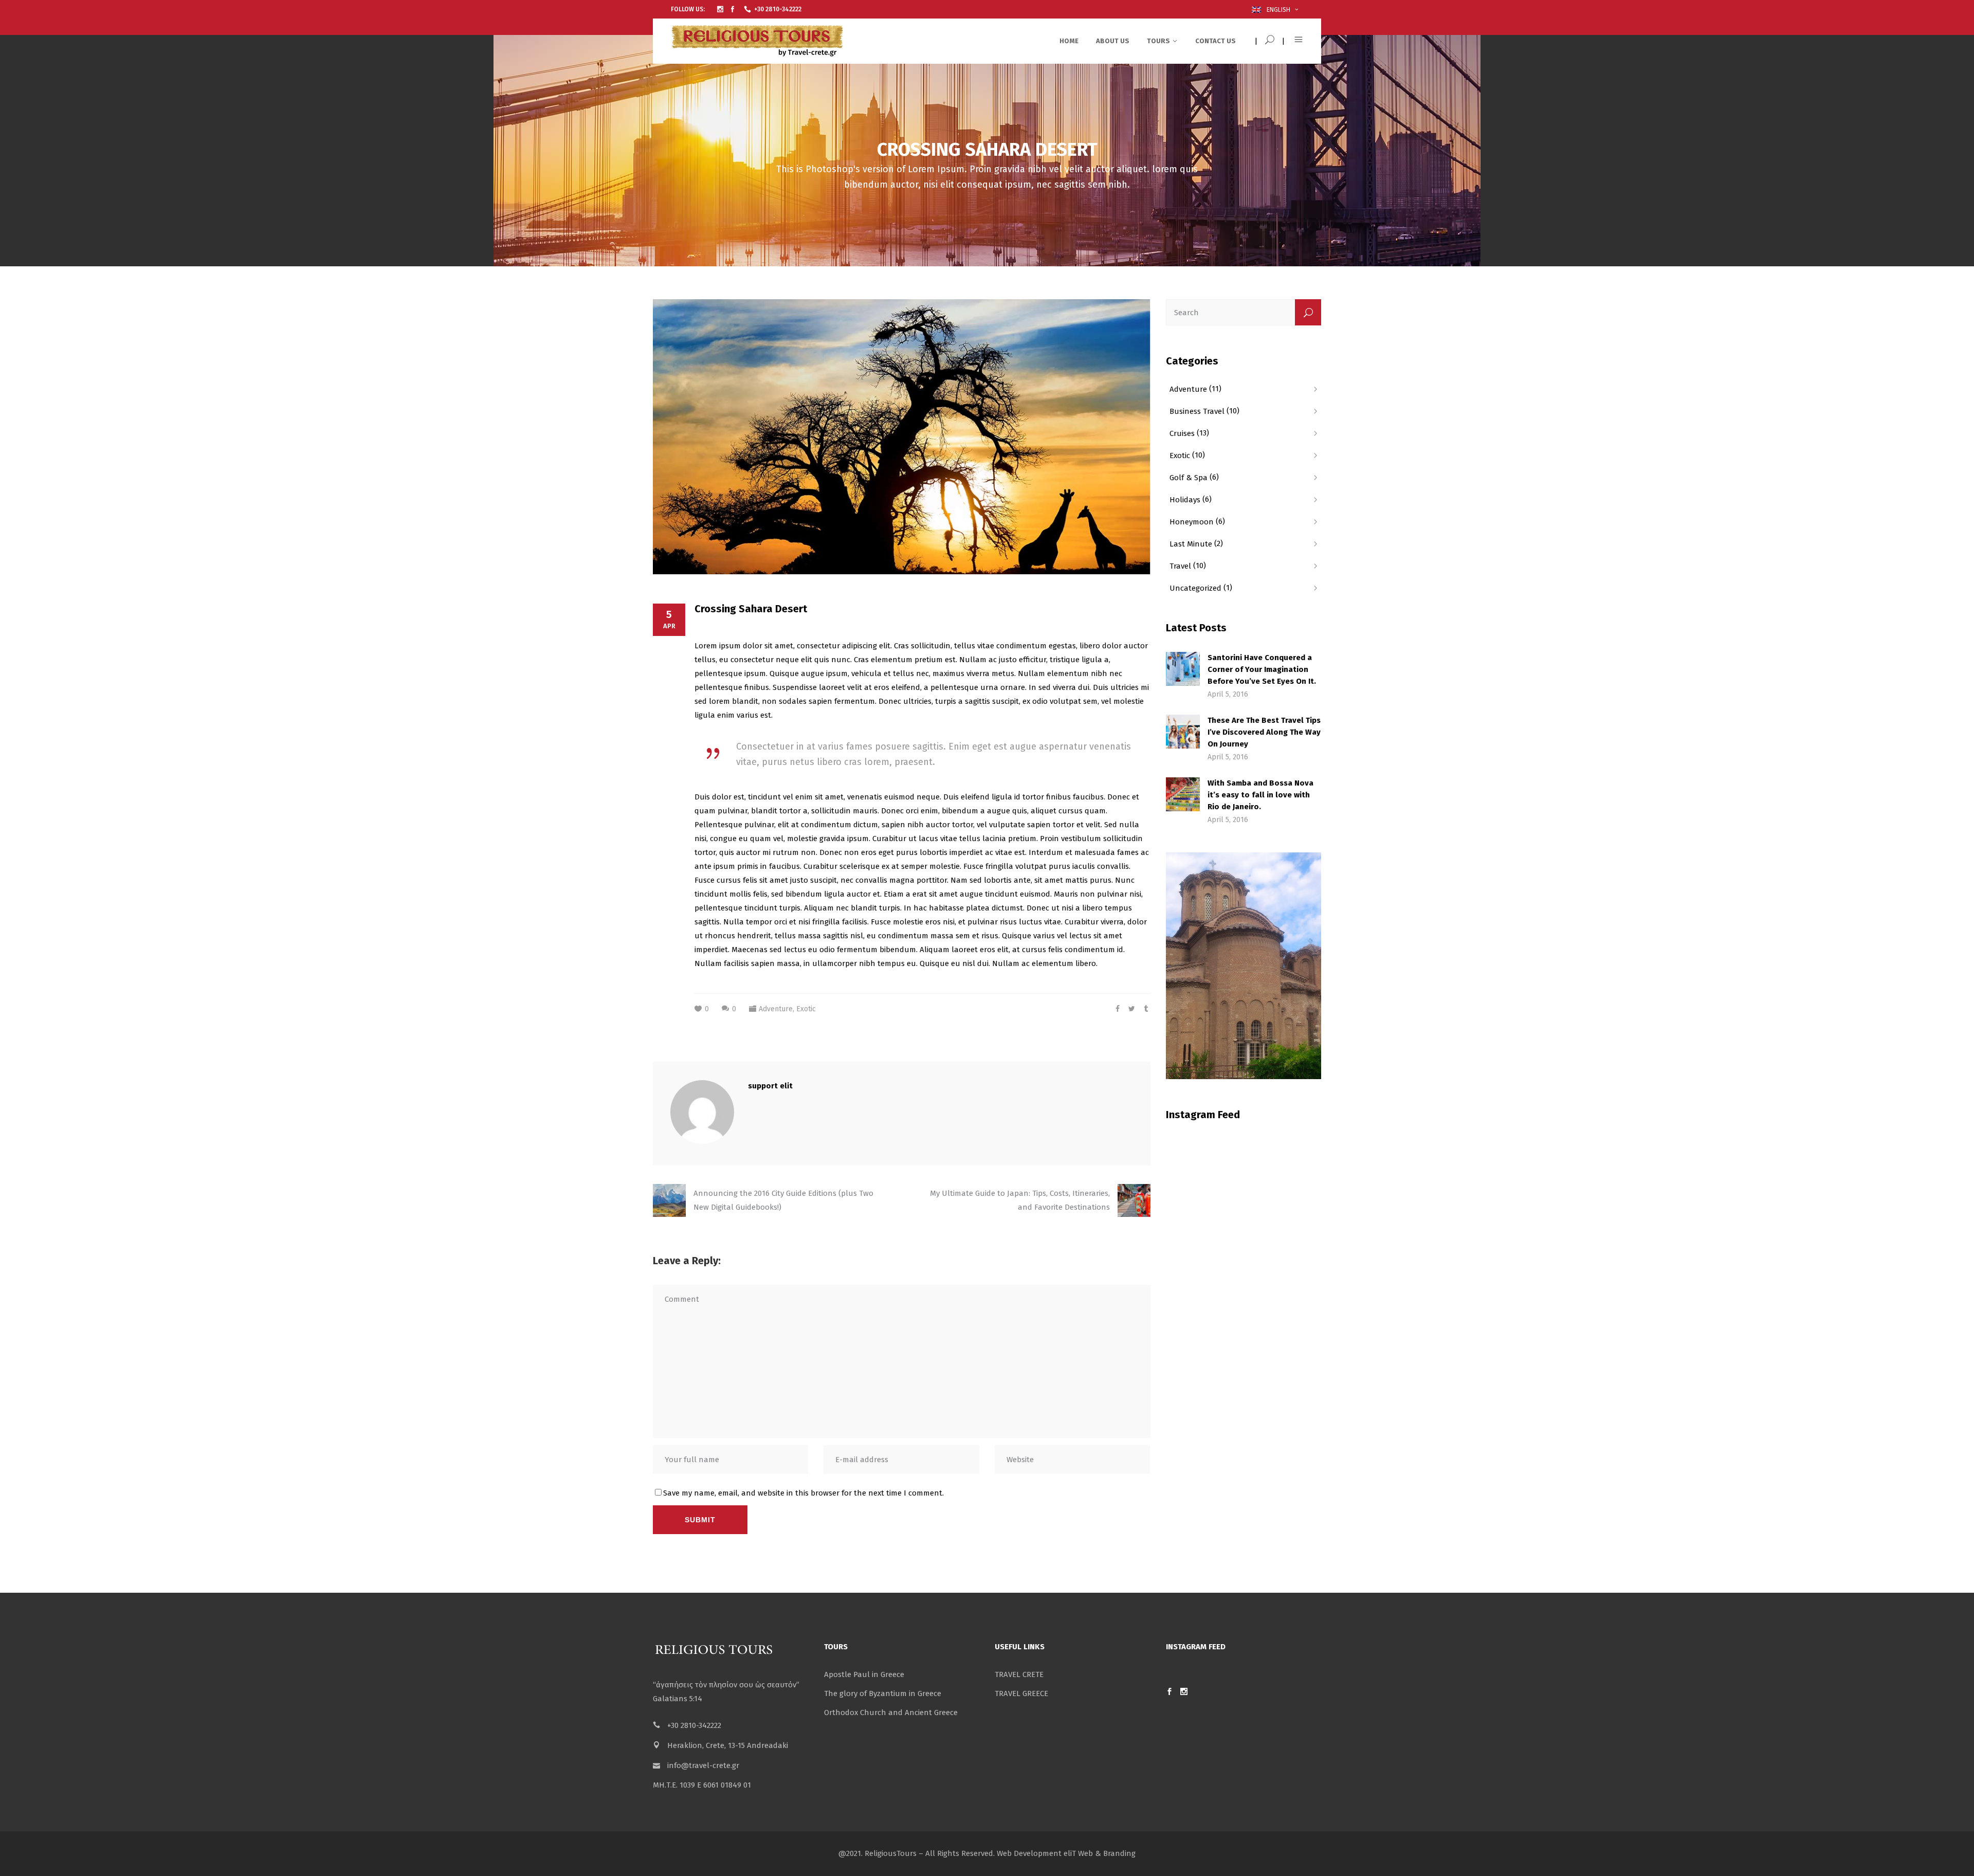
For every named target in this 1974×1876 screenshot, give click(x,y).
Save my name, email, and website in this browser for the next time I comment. (803, 1493)
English (1277, 10)
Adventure (776, 1009)
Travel (1180, 566)
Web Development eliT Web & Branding (1066, 1853)
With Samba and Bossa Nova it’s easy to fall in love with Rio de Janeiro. (1260, 795)
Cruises (1182, 433)
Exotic (806, 1009)
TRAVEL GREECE (1021, 1693)
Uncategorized (1195, 588)
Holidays (1185, 500)
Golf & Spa (1189, 478)
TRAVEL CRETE (1019, 1674)
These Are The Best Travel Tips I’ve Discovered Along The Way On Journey (1264, 732)
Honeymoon (1192, 522)
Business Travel (1197, 411)
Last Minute (1191, 544)
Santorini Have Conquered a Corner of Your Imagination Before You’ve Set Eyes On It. (1262, 669)
